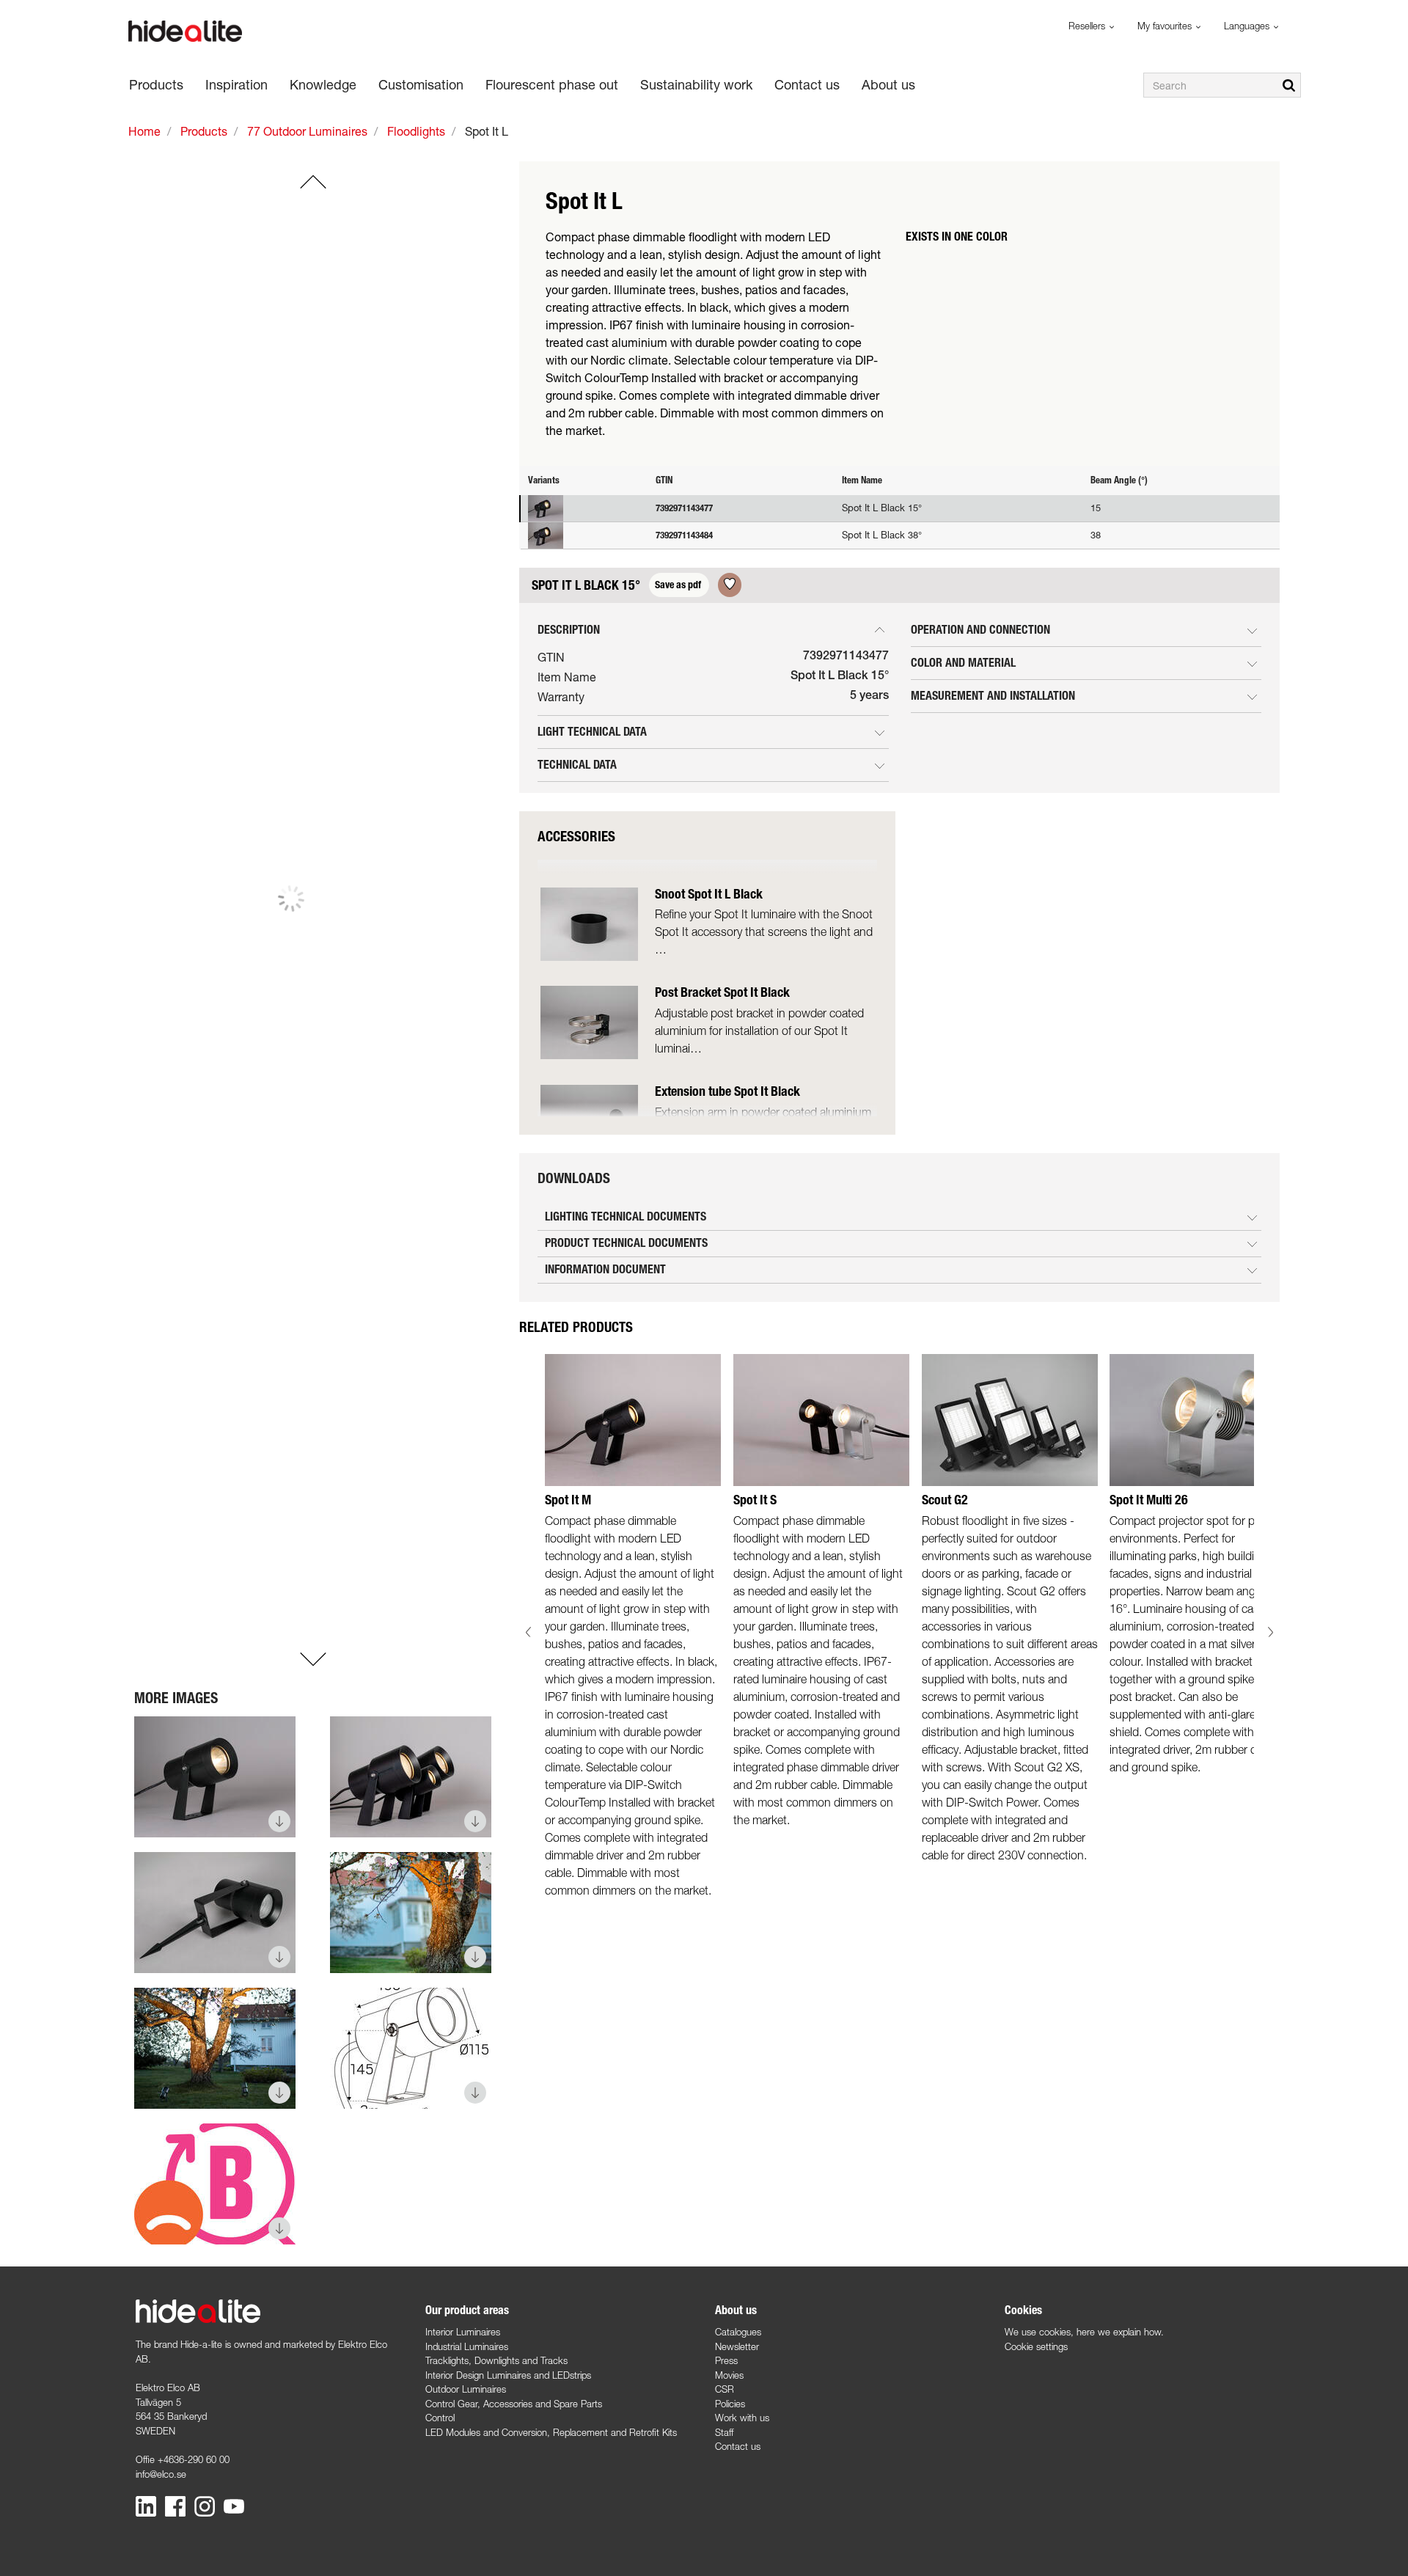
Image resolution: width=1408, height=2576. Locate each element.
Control (440, 2418)
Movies (729, 2375)
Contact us (738, 2446)
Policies (730, 2404)
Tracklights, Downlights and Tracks (496, 2360)
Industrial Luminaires (467, 2346)
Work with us (742, 2418)
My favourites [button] (1166, 26)
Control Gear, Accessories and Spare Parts (514, 2404)
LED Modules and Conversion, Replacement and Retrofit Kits (551, 2432)
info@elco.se (161, 2474)
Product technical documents (626, 1243)
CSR (725, 2389)
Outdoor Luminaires (466, 2389)
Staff (724, 2432)
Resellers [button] (1088, 26)
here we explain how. (1120, 2332)
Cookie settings (1036, 2346)
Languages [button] (1248, 26)
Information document (605, 1269)
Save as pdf (679, 585)
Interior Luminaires (463, 2332)
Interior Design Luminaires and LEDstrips (508, 2375)
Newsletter (737, 2346)
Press (726, 2360)
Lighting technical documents (626, 1216)
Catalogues (738, 2332)
